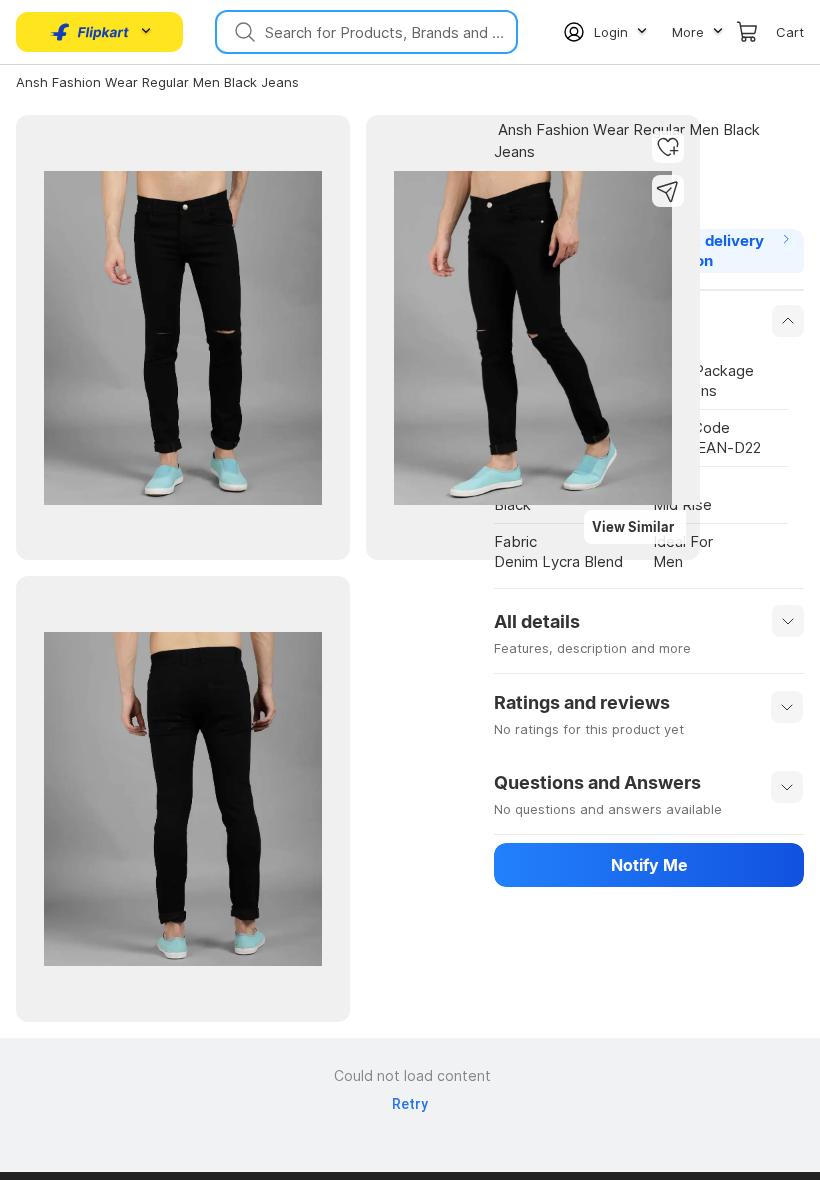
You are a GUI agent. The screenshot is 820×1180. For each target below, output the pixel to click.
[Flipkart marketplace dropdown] (90, 32)
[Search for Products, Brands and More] (243, 32)
